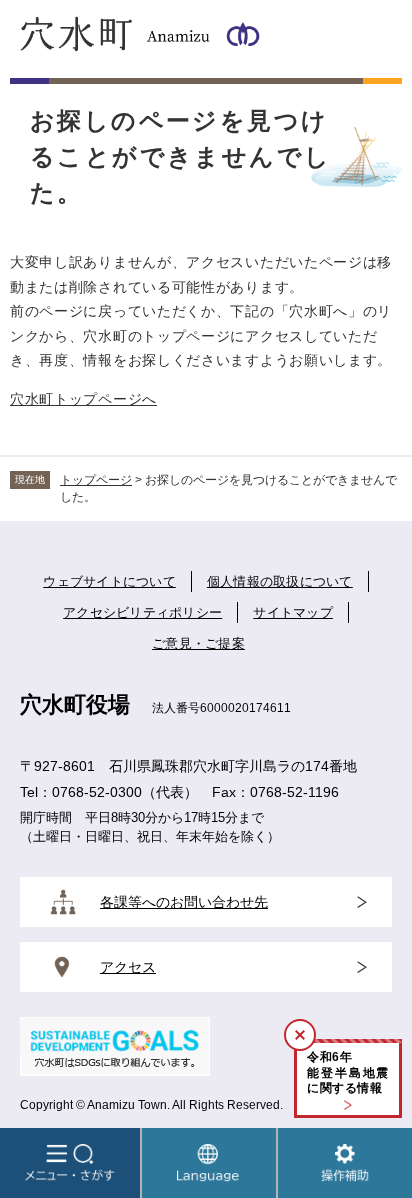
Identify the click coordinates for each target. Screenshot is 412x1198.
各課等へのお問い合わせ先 (184, 902)
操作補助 (345, 1163)
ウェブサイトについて (109, 581)
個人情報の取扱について (280, 581)
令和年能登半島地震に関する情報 (348, 1072)
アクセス (128, 967)
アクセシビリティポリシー (142, 612)
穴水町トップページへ (83, 399)
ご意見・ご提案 (198, 643)
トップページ (96, 480)
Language (209, 1163)
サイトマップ (293, 612)
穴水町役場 (75, 704)
